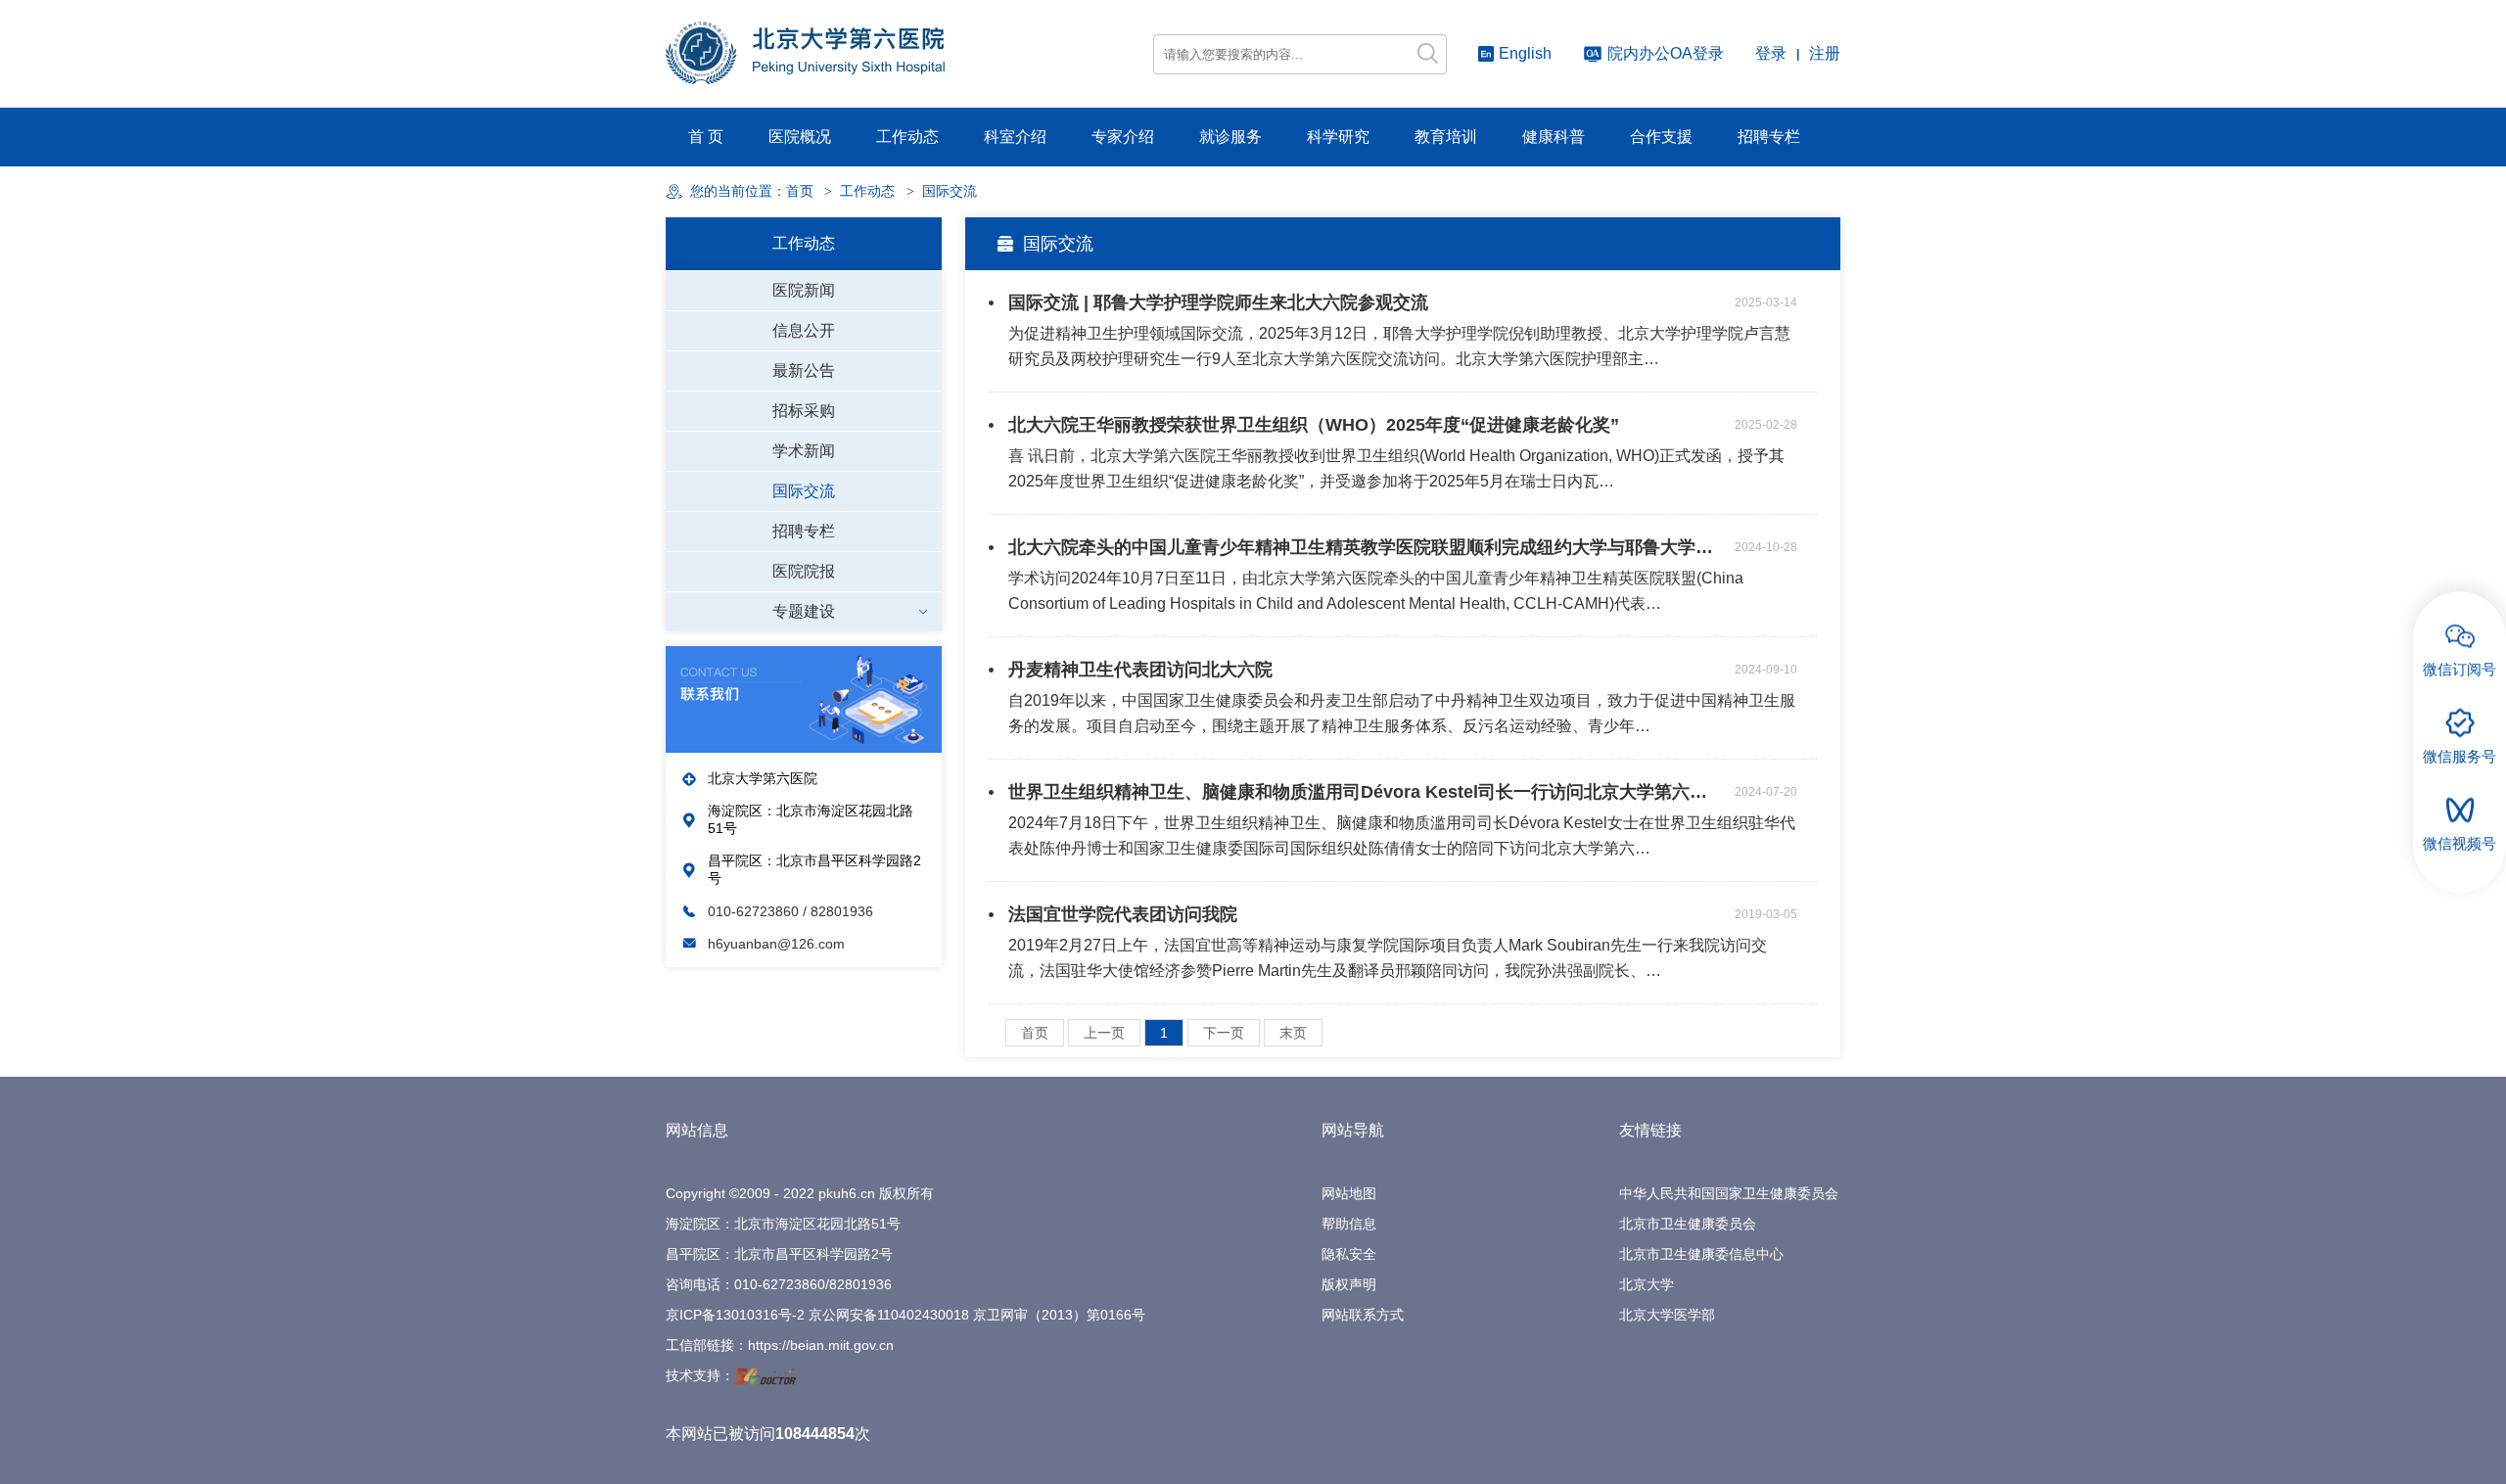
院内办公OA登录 (1666, 53)
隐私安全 (1349, 1254)
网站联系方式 (1363, 1315)
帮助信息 (1349, 1224)
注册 (1825, 53)
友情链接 (1650, 1130)
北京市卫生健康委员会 (1688, 1224)
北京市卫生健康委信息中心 (1701, 1254)
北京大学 (1647, 1284)
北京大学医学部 (1667, 1315)
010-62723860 (755, 911)
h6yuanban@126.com (776, 944)
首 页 (706, 137)
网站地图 (1349, 1193)
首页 (800, 191)
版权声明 (1349, 1284)
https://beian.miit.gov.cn (821, 1345)
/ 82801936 (838, 911)
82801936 (860, 1284)
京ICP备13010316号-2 (735, 1315)
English (1525, 53)
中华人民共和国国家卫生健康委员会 (1729, 1193)
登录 (1771, 53)
